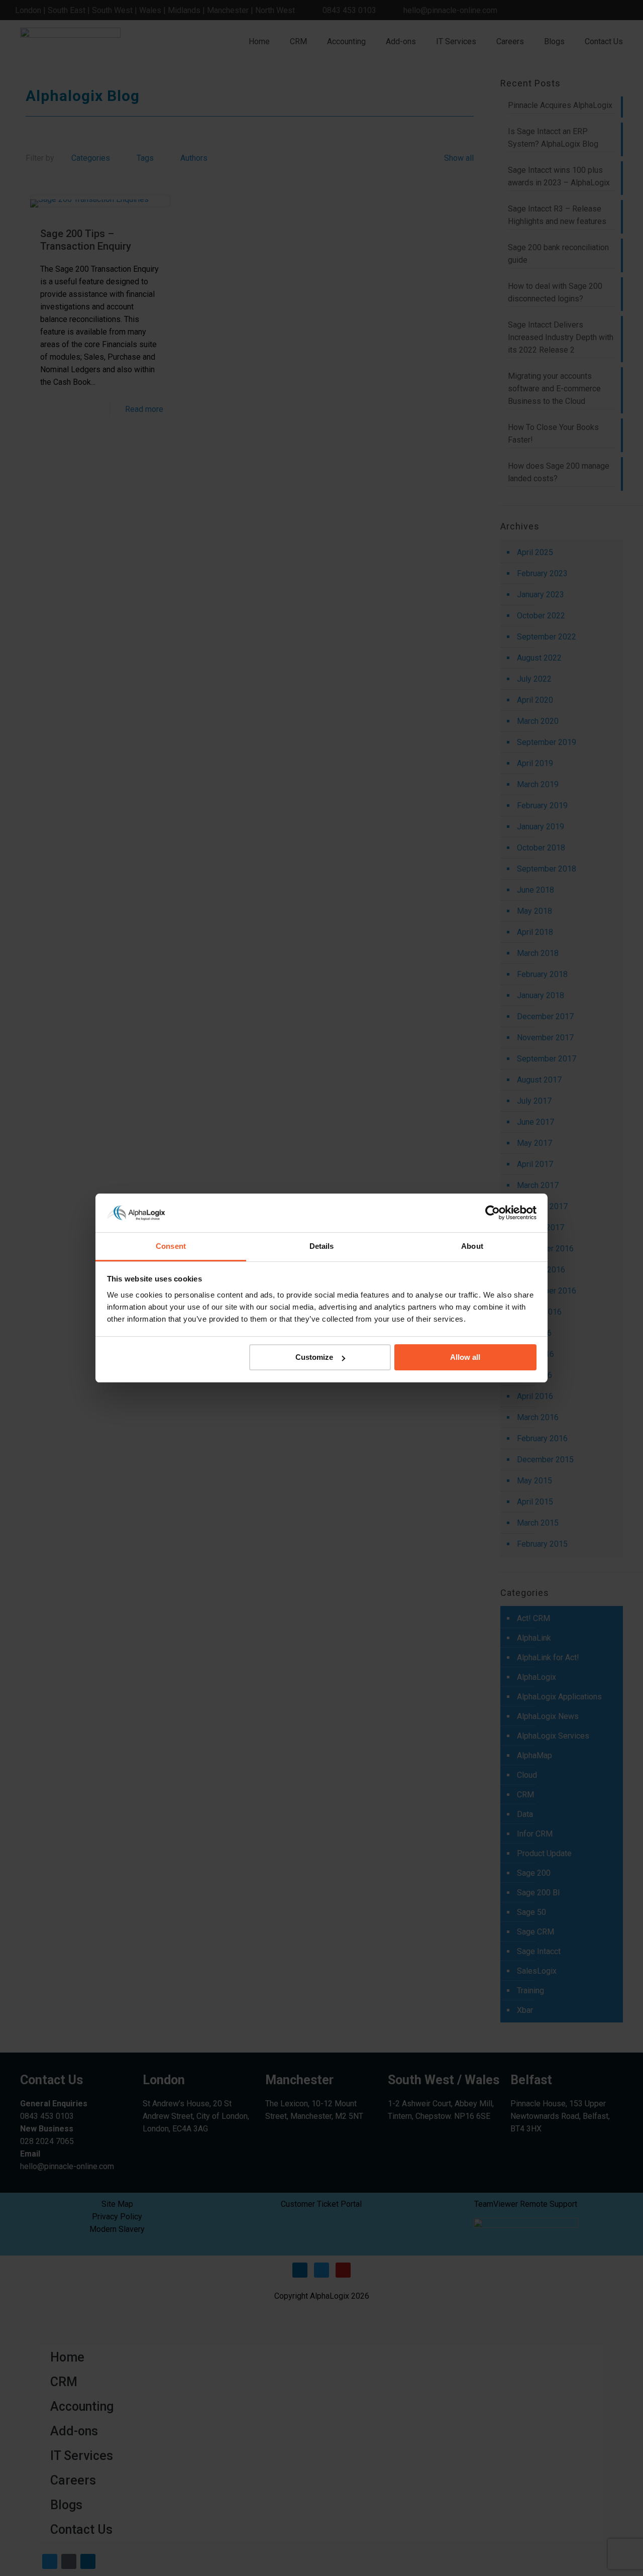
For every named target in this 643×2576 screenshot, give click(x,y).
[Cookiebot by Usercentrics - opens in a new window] (493, 1213)
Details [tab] (322, 1246)
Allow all (465, 1357)
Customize (314, 1357)
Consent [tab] (171, 1246)
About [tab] (472, 1246)
